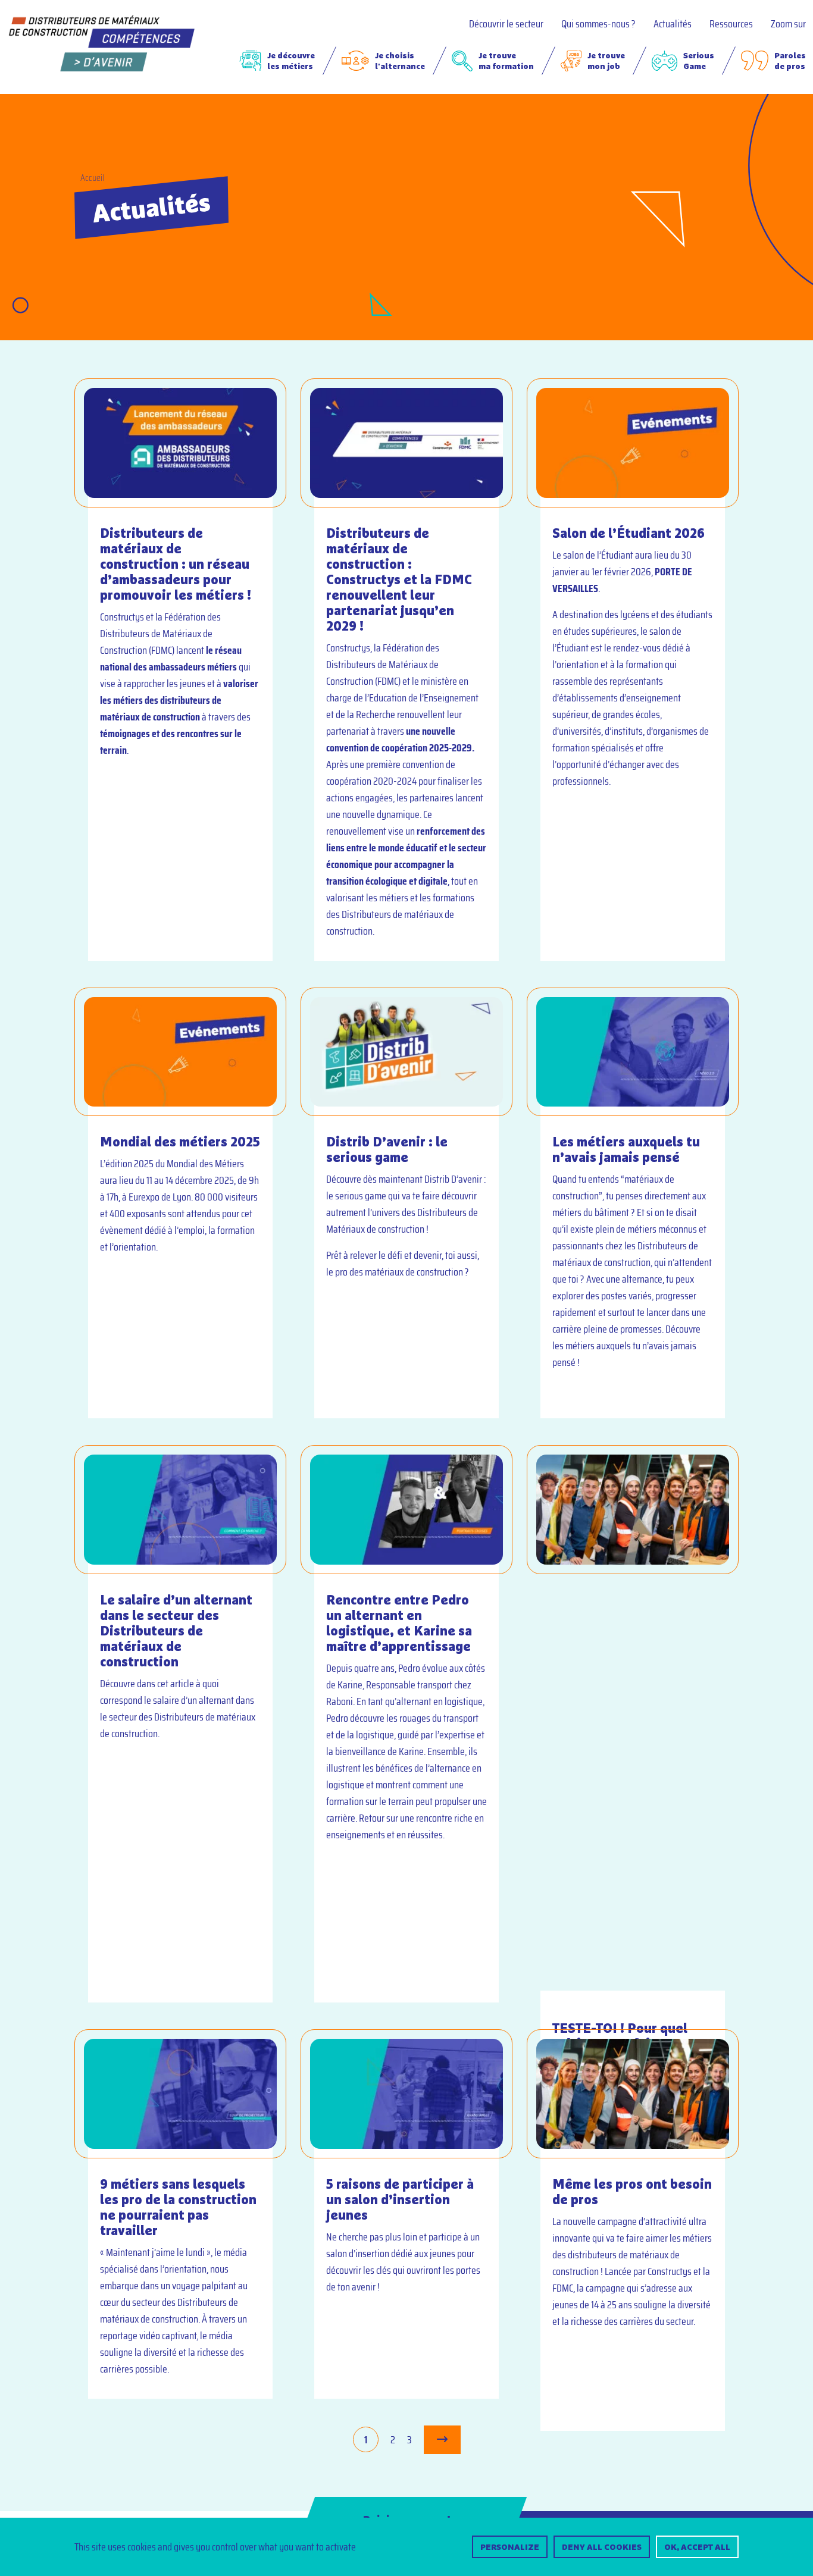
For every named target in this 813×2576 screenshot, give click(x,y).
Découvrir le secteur (506, 24)
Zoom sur (788, 24)
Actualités (673, 24)
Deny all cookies (602, 2547)
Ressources (731, 24)
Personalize (510, 2547)
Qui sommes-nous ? (598, 24)
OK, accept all (697, 2547)
